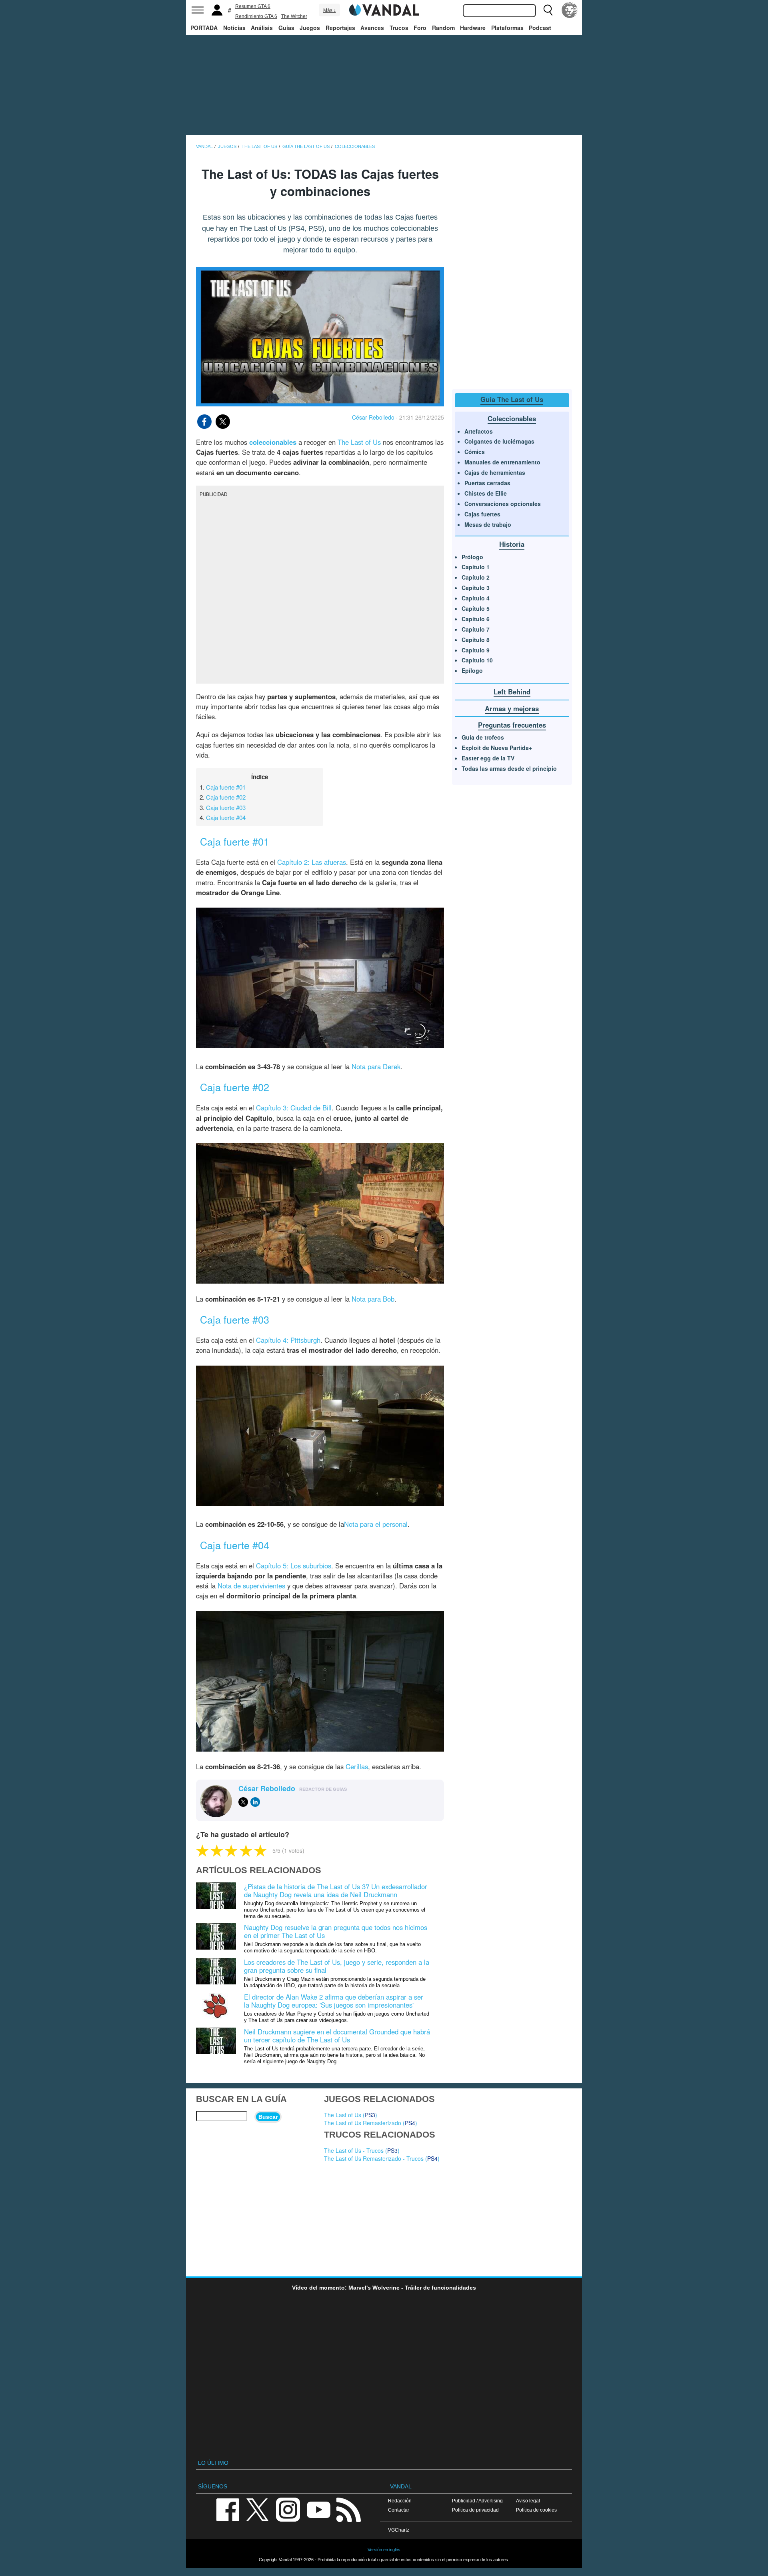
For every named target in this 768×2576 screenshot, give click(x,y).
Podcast (540, 28)
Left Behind (512, 692)
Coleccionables (512, 418)
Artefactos (479, 431)
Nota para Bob (373, 1299)
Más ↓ (330, 10)
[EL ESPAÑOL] (570, 10)
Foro (420, 28)
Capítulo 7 (476, 629)
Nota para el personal (376, 1524)
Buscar (268, 2117)
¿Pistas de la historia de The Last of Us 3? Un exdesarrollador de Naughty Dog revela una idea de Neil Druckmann (336, 1890)
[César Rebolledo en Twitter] (243, 1802)
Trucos (399, 28)
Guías (286, 28)
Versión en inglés (384, 2550)
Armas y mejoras (512, 708)
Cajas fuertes (482, 514)
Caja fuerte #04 (226, 817)
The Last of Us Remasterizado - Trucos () (382, 2158)
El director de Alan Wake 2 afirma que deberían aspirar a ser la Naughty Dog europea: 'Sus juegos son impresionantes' (334, 2001)
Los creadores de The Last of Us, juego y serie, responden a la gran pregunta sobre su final (337, 1966)
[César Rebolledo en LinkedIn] (255, 1802)
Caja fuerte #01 (226, 787)
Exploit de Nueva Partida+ (497, 748)
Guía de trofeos (483, 737)
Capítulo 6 (476, 619)
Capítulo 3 (476, 588)
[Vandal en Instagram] (288, 2509)
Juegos (310, 28)
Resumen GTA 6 (253, 6)
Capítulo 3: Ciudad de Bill (294, 1108)
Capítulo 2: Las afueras (312, 862)
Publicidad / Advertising (477, 2501)
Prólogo (472, 557)
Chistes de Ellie (486, 493)
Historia (512, 544)
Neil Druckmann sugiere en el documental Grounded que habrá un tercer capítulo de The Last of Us (337, 2036)
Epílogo (472, 670)
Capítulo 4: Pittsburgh (288, 1340)
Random (443, 28)
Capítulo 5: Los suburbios (294, 1566)
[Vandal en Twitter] (258, 2509)
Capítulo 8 (476, 640)
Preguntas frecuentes (512, 725)
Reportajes (340, 28)
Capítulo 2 (476, 577)
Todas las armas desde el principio (509, 768)
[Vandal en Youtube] (318, 2509)
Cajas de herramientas (495, 472)
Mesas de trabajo (488, 524)
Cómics (475, 452)
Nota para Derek (376, 1066)
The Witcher (294, 16)
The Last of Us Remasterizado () (371, 2123)
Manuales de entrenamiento (502, 462)
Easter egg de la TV (488, 758)
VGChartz (399, 2530)
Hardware (473, 28)
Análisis (262, 28)
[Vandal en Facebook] (228, 2509)
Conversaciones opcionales (503, 504)
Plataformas (507, 28)
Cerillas (357, 1766)
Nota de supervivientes (251, 1586)
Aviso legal (528, 2501)
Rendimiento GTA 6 (256, 16)
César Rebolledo (373, 417)
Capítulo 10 (477, 660)
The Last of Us (359, 442)
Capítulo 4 (476, 598)
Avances (372, 28)
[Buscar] (548, 10)
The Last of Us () (351, 2115)
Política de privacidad (475, 2510)
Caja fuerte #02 (226, 797)
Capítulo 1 (476, 567)
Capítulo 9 (476, 650)
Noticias (234, 28)
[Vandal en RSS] (348, 2509)
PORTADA (204, 28)
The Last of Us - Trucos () (362, 2150)
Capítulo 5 (476, 608)
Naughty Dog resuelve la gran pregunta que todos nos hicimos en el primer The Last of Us (336, 1931)
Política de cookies (536, 2510)
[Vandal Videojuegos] (384, 9)
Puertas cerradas (487, 483)
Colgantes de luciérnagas (499, 441)
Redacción (400, 2501)
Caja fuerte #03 (226, 807)
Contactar (399, 2510)
